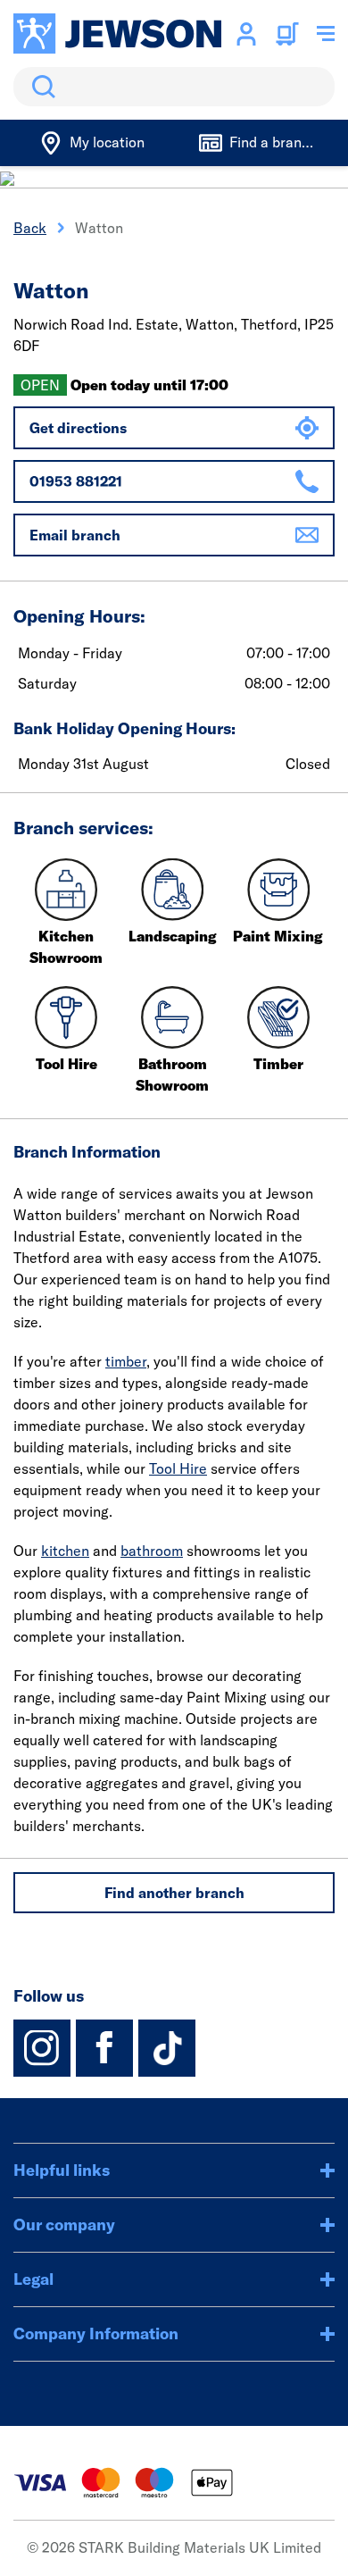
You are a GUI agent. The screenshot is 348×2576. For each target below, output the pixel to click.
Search (40, 87)
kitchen (65, 1551)
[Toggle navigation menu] (326, 34)
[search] (174, 87)
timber (126, 1361)
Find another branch (174, 1893)
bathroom (152, 1551)
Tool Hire (178, 1468)
